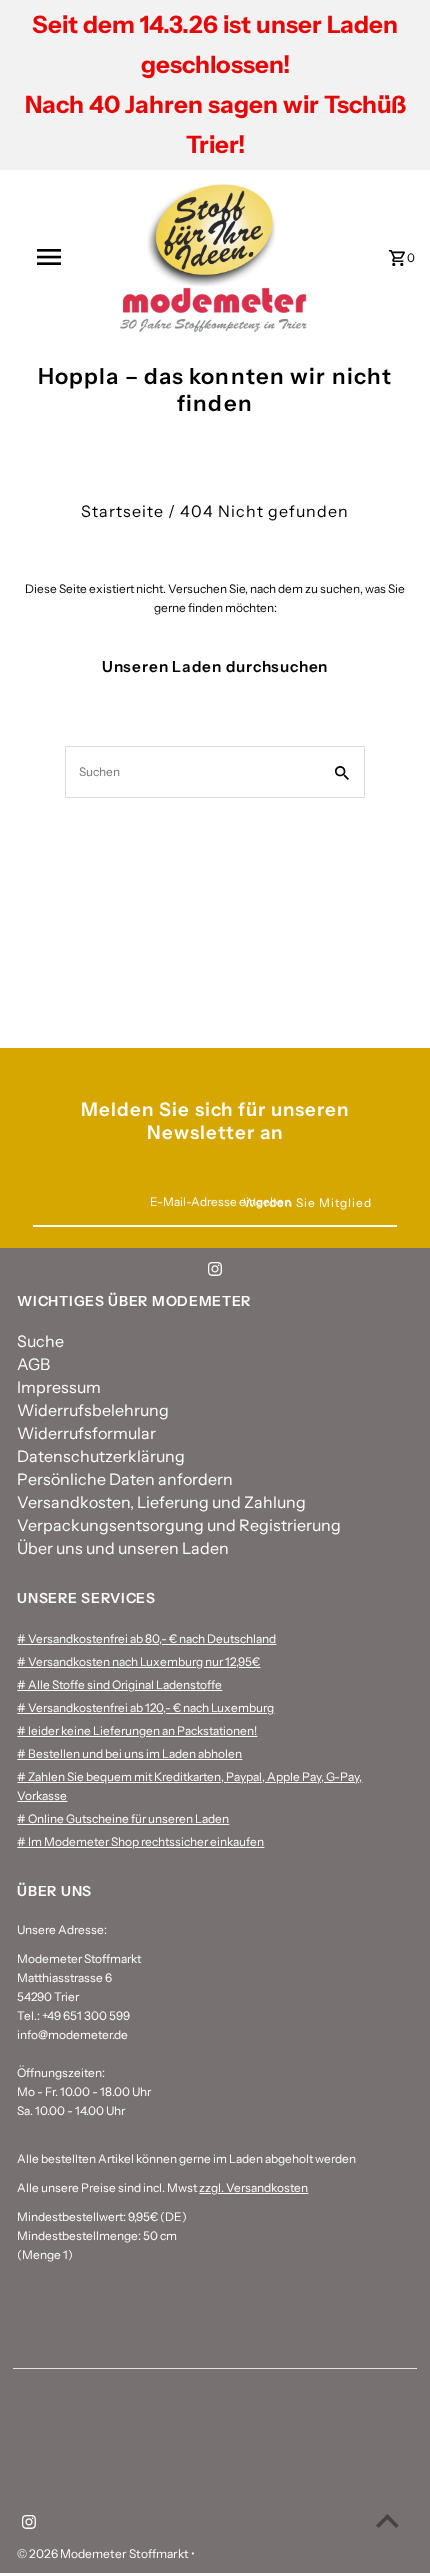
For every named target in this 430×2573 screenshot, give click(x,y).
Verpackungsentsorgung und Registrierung (179, 1525)
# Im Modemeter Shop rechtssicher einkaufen (140, 1841)
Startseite (122, 511)
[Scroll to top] (387, 2520)
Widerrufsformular (86, 1433)
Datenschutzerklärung (101, 1456)
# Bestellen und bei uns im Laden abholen (129, 1753)
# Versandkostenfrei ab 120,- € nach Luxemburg (145, 1707)
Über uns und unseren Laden (123, 1548)
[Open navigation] (53, 257)
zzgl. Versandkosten (253, 2187)
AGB (33, 1364)
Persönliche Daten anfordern (125, 1479)
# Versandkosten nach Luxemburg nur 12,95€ (138, 1661)
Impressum (59, 1387)
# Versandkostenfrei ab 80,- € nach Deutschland (146, 1638)
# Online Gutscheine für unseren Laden (123, 1818)
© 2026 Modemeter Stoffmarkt (104, 2553)
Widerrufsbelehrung (93, 1410)
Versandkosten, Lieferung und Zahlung (161, 1502)
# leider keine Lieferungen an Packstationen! (137, 1730)
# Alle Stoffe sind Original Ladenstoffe (119, 1684)
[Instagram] (215, 1272)
